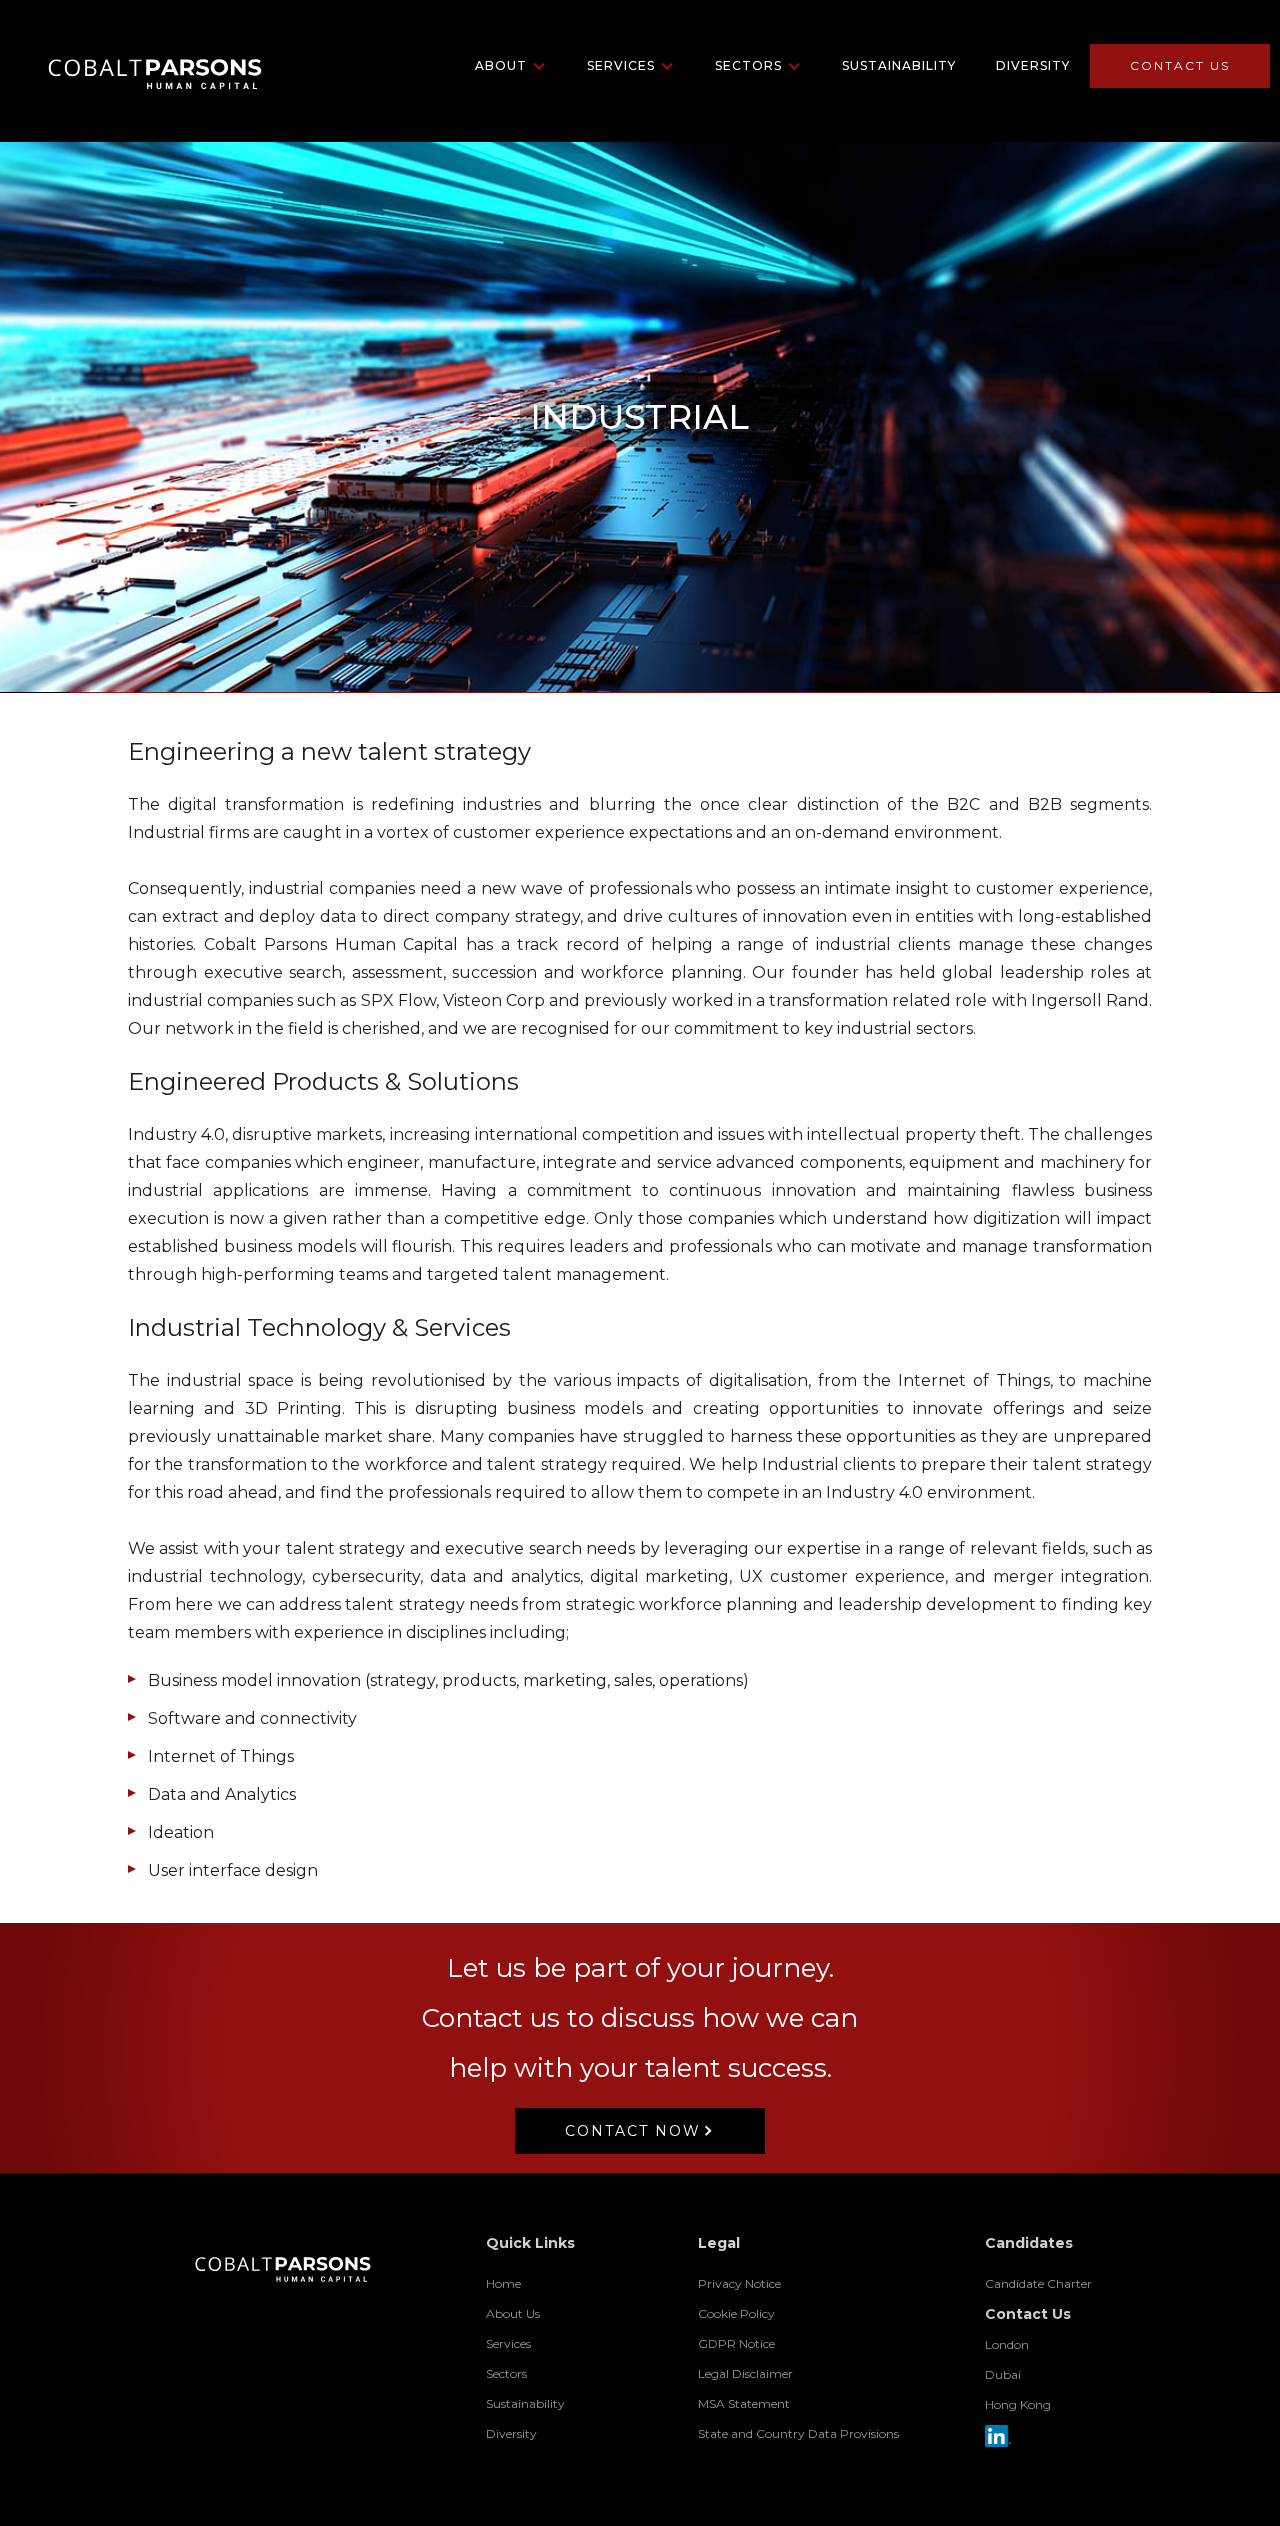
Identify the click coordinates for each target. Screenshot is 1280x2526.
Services (508, 2343)
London (1007, 2344)
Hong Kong (1018, 2404)
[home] (137, 66)
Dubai (1003, 2374)
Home (503, 2283)
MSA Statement (744, 2403)
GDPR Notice (736, 2343)
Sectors (506, 2373)
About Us (513, 2313)
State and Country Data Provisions (798, 2433)
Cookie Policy (736, 2313)
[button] (511, 66)
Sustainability (899, 65)
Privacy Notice (739, 2283)
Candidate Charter (1038, 2283)
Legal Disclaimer (745, 2373)
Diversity (1033, 65)
